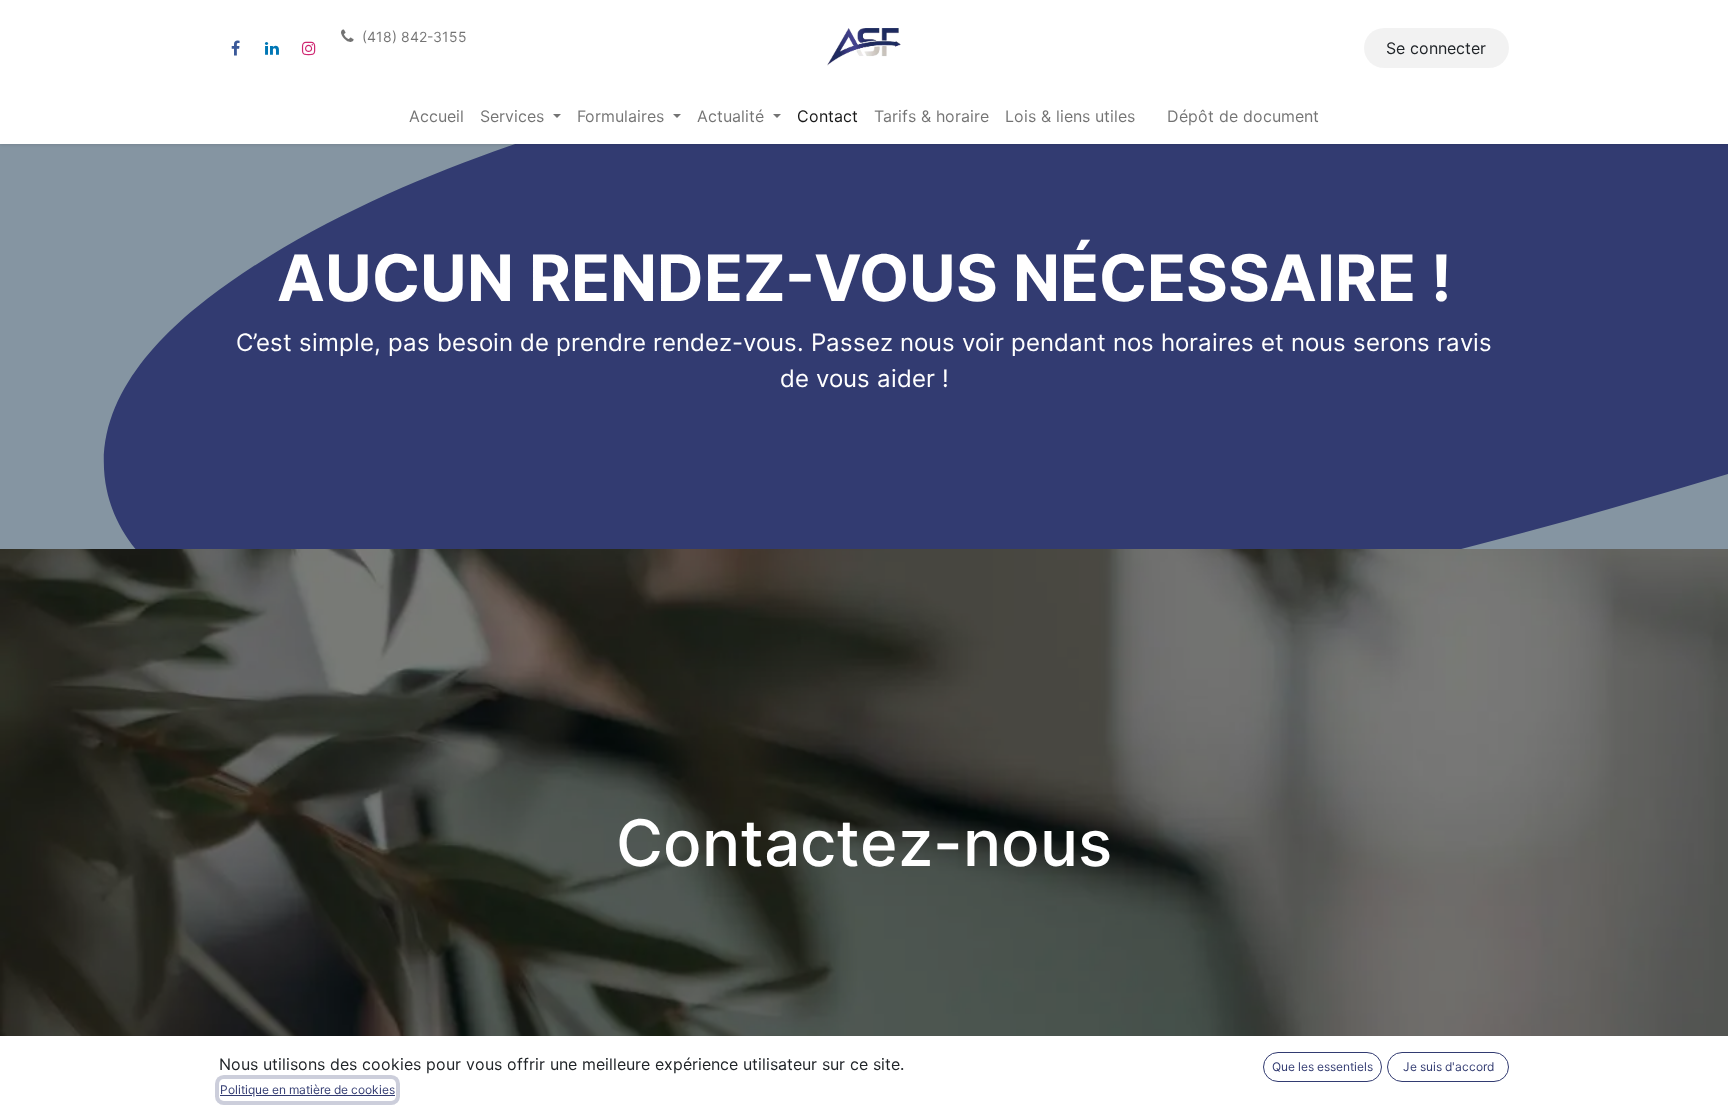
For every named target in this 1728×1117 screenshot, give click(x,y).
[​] (235, 48)
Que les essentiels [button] (1322, 1066)
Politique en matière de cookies (307, 1089)
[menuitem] (436, 116)
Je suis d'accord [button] (1448, 1066)
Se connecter (1436, 48)
